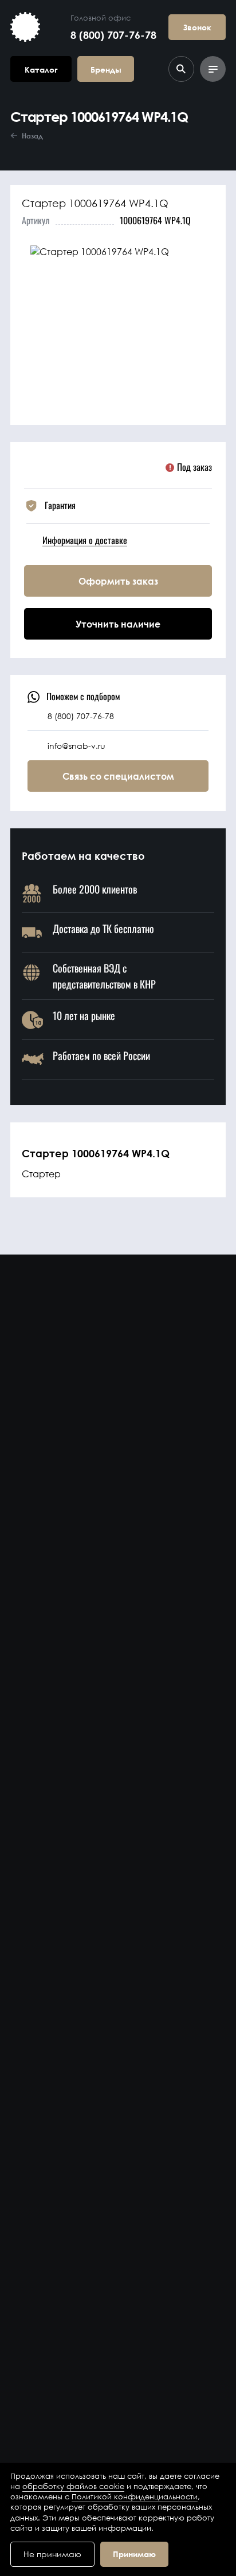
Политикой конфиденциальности (135, 2497)
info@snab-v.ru (76, 746)
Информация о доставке (85, 540)
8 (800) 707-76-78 (113, 35)
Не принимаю (52, 2554)
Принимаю (134, 2554)
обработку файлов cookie (73, 2486)
